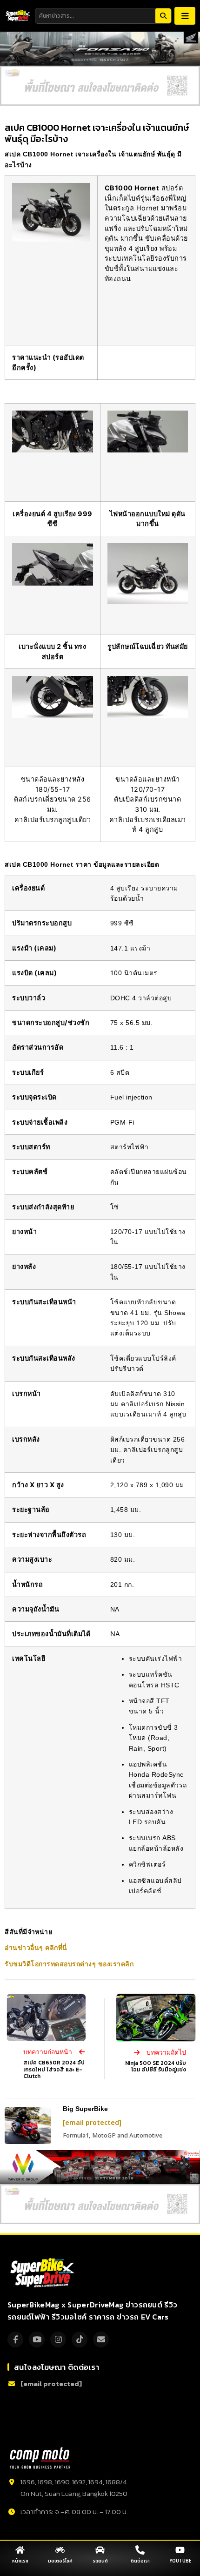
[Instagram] (58, 2340)
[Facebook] (15, 2340)
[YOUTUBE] (180, 2550)
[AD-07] (100, 86)
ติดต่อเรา (140, 2561)
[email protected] (92, 2123)
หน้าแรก (20, 2561)
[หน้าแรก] (20, 2550)
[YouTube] (37, 2340)
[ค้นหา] (163, 16)
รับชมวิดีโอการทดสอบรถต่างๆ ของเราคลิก (69, 1964)
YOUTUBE (180, 2561)
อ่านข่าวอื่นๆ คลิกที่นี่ (36, 1948)
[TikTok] (80, 2340)
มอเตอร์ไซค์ (60, 2561)
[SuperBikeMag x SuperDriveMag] (43, 2273)
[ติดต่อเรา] (140, 2550)
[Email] (101, 2340)
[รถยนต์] (100, 2550)
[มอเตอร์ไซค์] (60, 2550)
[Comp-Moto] (40, 2458)
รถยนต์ (100, 2561)
